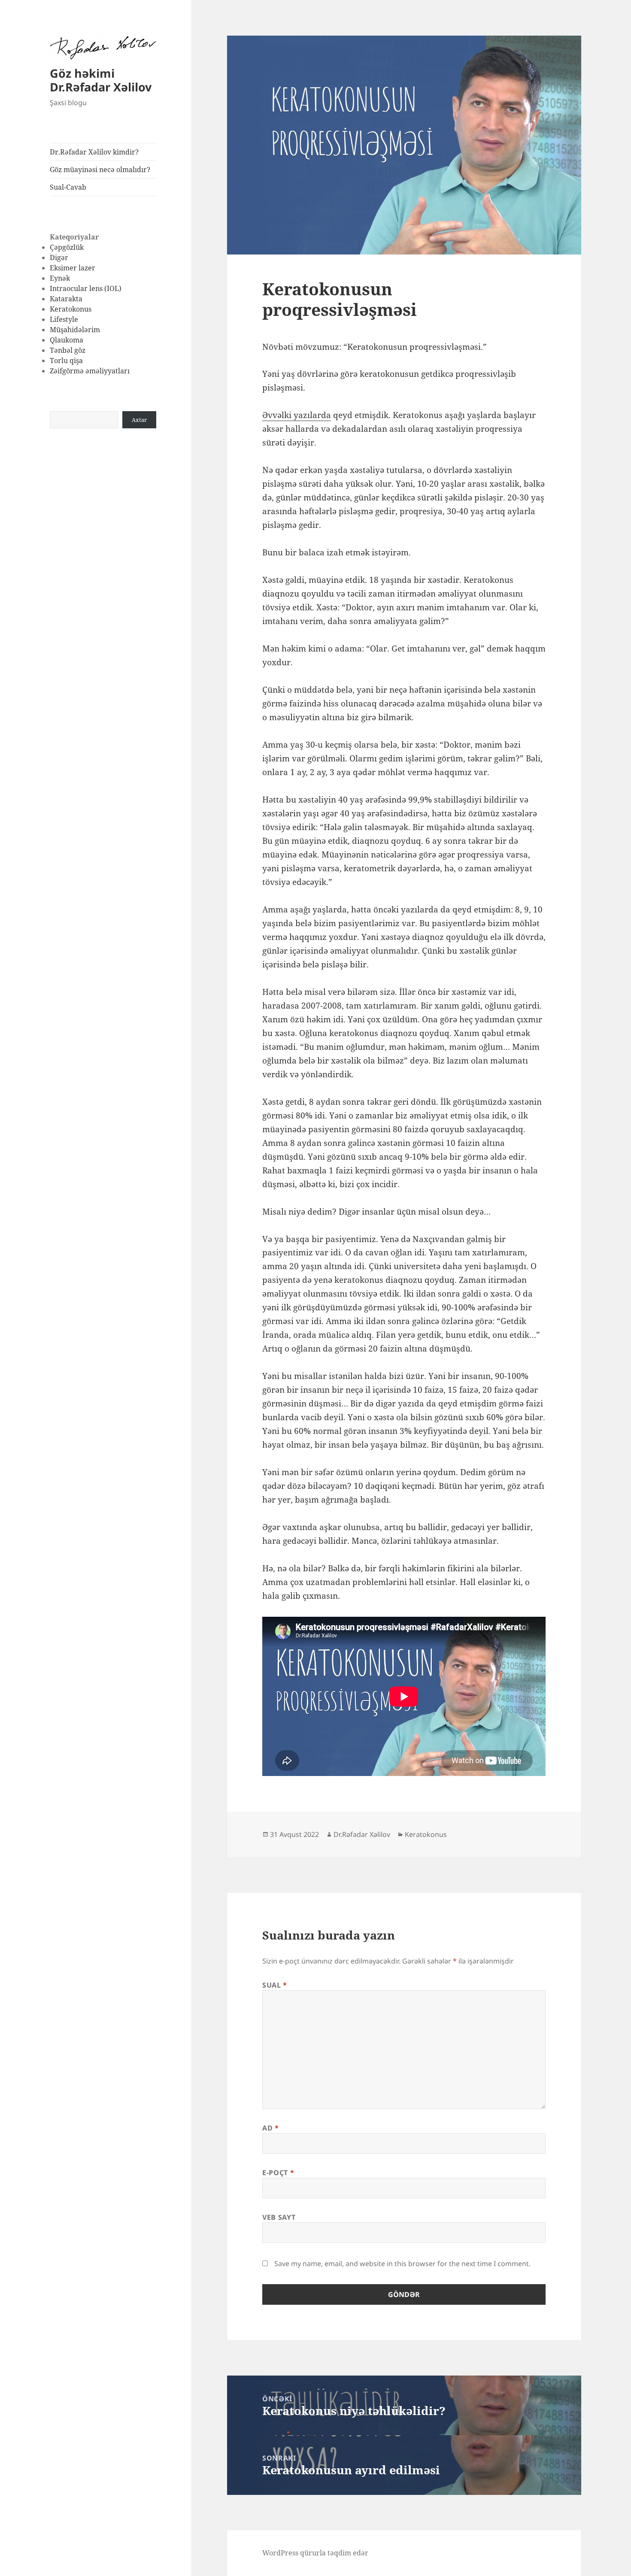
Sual (275, 1985)
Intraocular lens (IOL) (86, 288)
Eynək (60, 278)
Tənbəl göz (68, 350)
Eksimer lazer (73, 268)
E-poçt (278, 2173)
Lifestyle (64, 319)
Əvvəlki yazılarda (297, 415)
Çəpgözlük (67, 247)
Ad (271, 2128)
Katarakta (66, 299)
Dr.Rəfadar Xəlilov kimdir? (94, 152)
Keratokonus (71, 309)
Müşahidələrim (75, 330)
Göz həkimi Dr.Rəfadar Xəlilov (101, 80)
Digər (59, 258)
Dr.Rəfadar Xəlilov (362, 1834)
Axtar (139, 420)
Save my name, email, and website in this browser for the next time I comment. (402, 2264)
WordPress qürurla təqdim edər (315, 2553)
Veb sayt (279, 2217)
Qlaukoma (67, 340)
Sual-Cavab (68, 187)
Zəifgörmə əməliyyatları (90, 371)
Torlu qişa (66, 361)
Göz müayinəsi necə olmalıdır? (100, 170)
